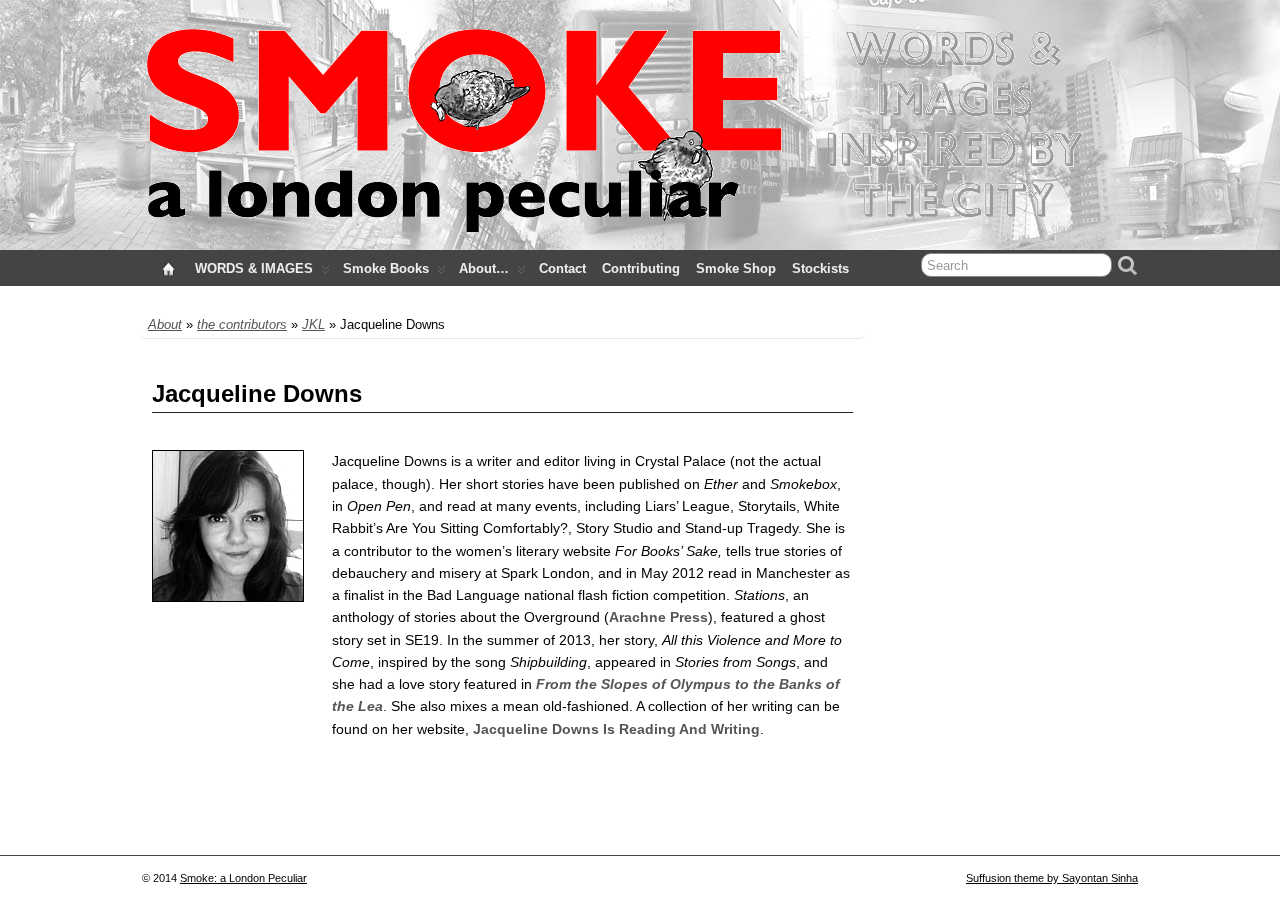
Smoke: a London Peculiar (243, 878)
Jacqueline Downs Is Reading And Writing (616, 729)
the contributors (242, 324)
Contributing (641, 268)
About (165, 324)
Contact (562, 268)
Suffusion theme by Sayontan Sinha (1052, 878)
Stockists (820, 268)
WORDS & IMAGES (254, 268)
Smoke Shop (736, 268)
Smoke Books (386, 268)
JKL (313, 324)
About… (484, 268)
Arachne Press (658, 617)
